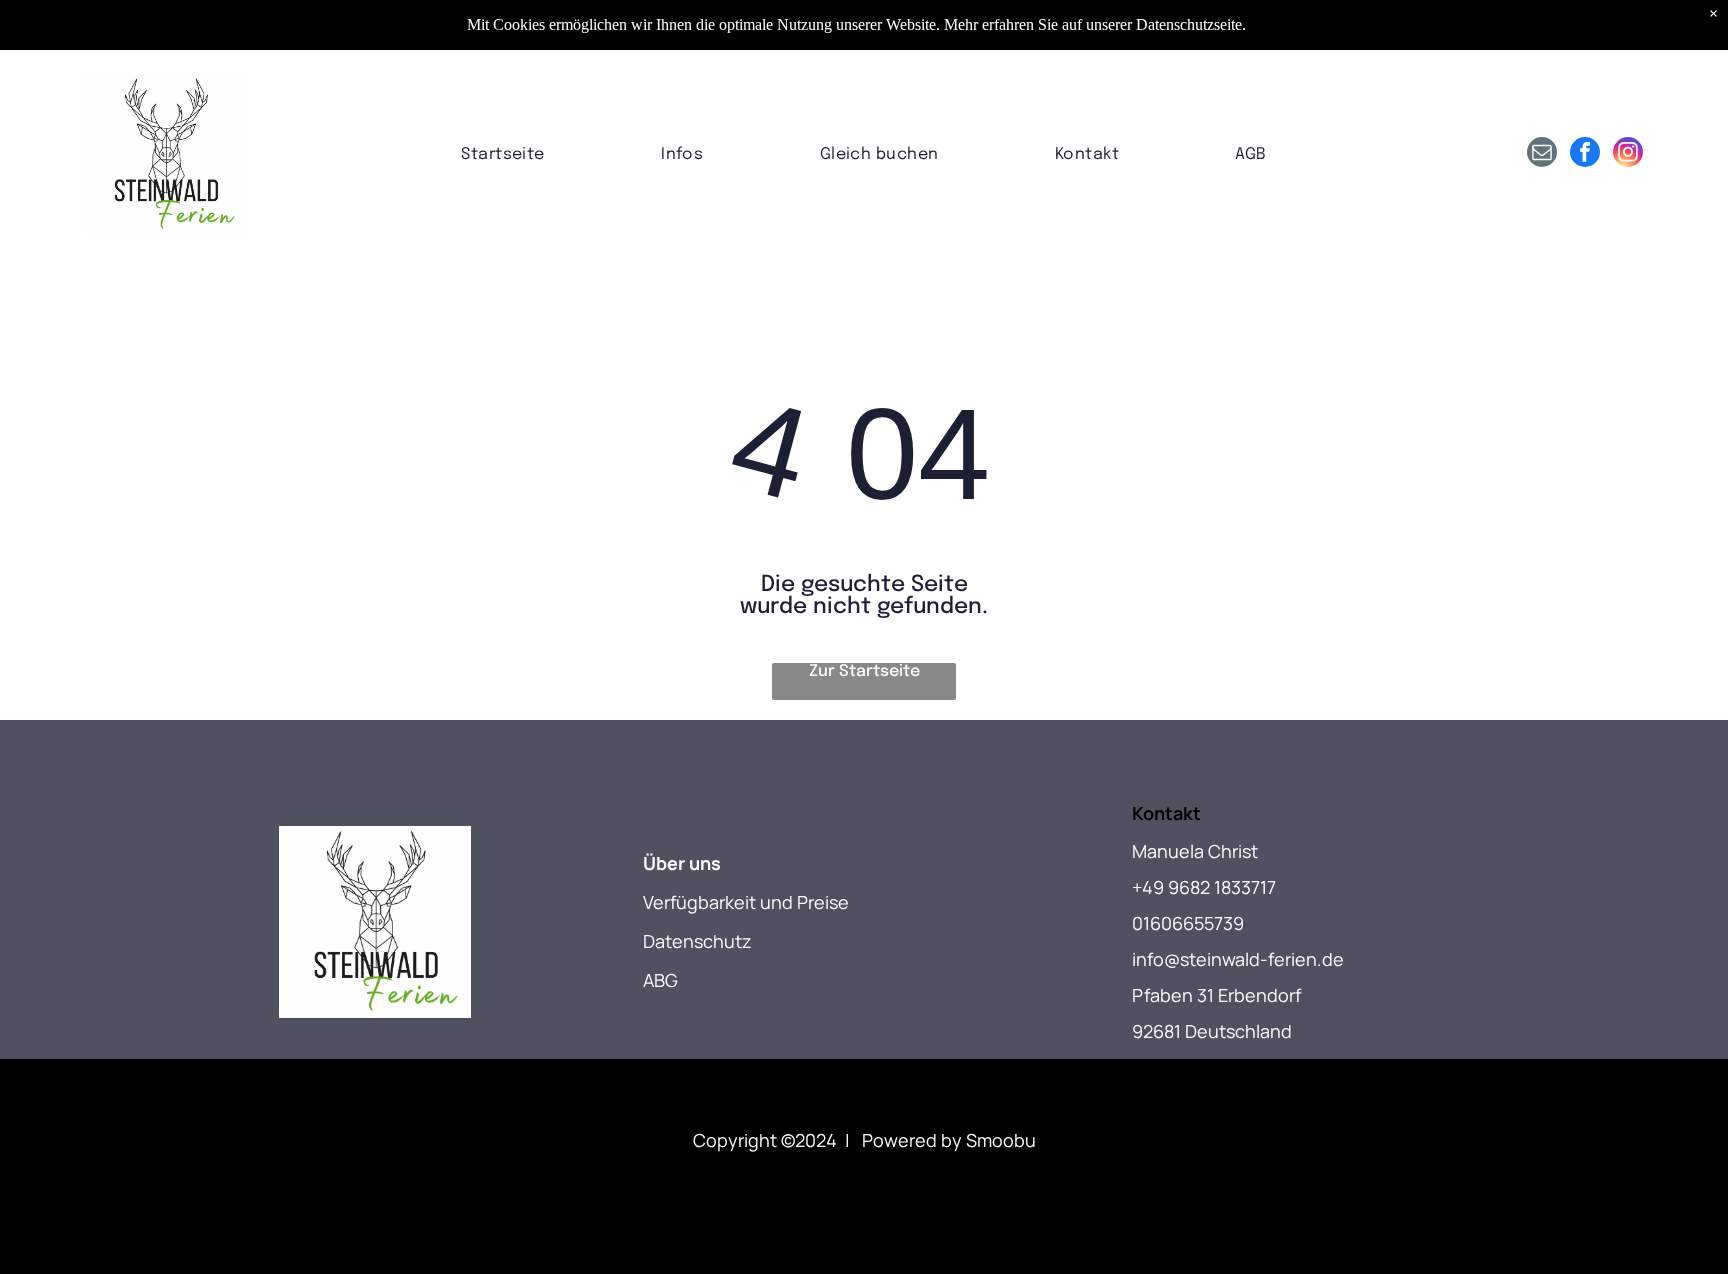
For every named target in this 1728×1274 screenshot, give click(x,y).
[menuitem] (503, 154)
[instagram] (1628, 154)
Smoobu (1001, 1140)
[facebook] (1585, 154)
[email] (1542, 154)
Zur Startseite (864, 671)
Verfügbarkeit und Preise (746, 902)
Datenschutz (697, 941)
